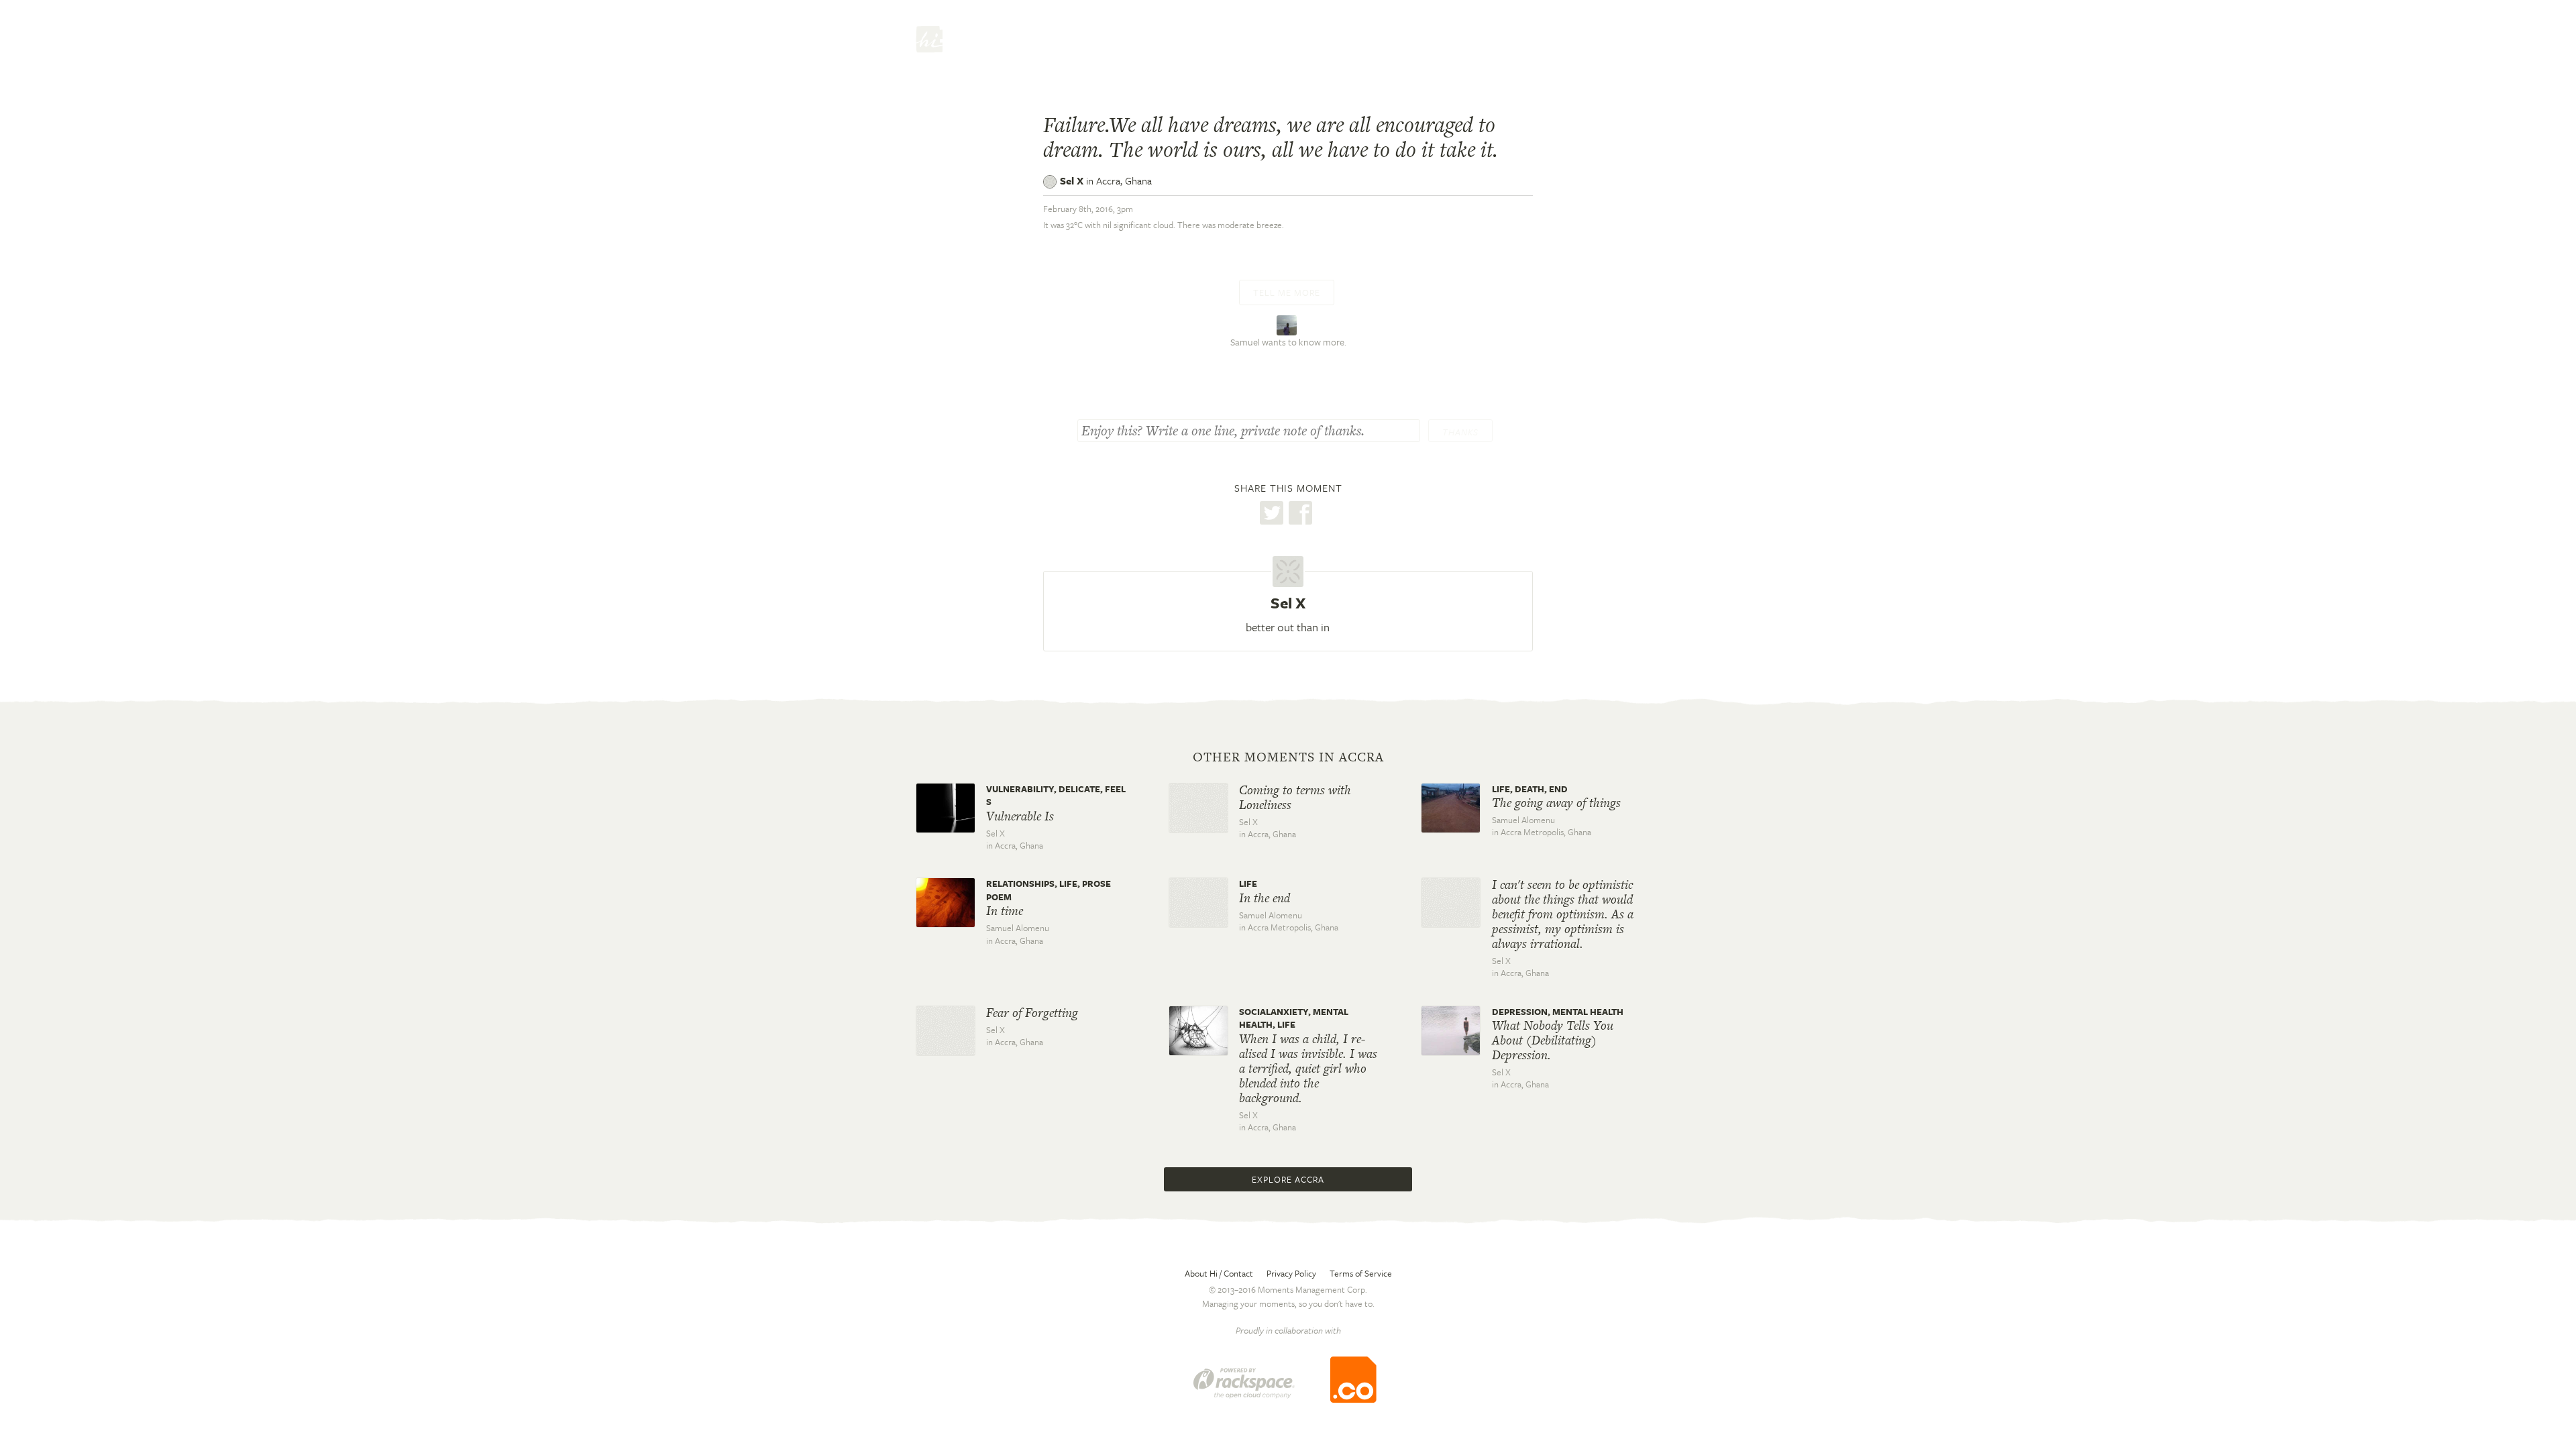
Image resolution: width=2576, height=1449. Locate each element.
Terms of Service (1361, 1273)
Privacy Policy (1291, 1273)
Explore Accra (1288, 1179)
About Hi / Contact (1219, 1273)
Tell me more (1287, 292)
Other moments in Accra (1288, 757)
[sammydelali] (1288, 324)
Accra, (1124, 180)
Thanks (1460, 432)
